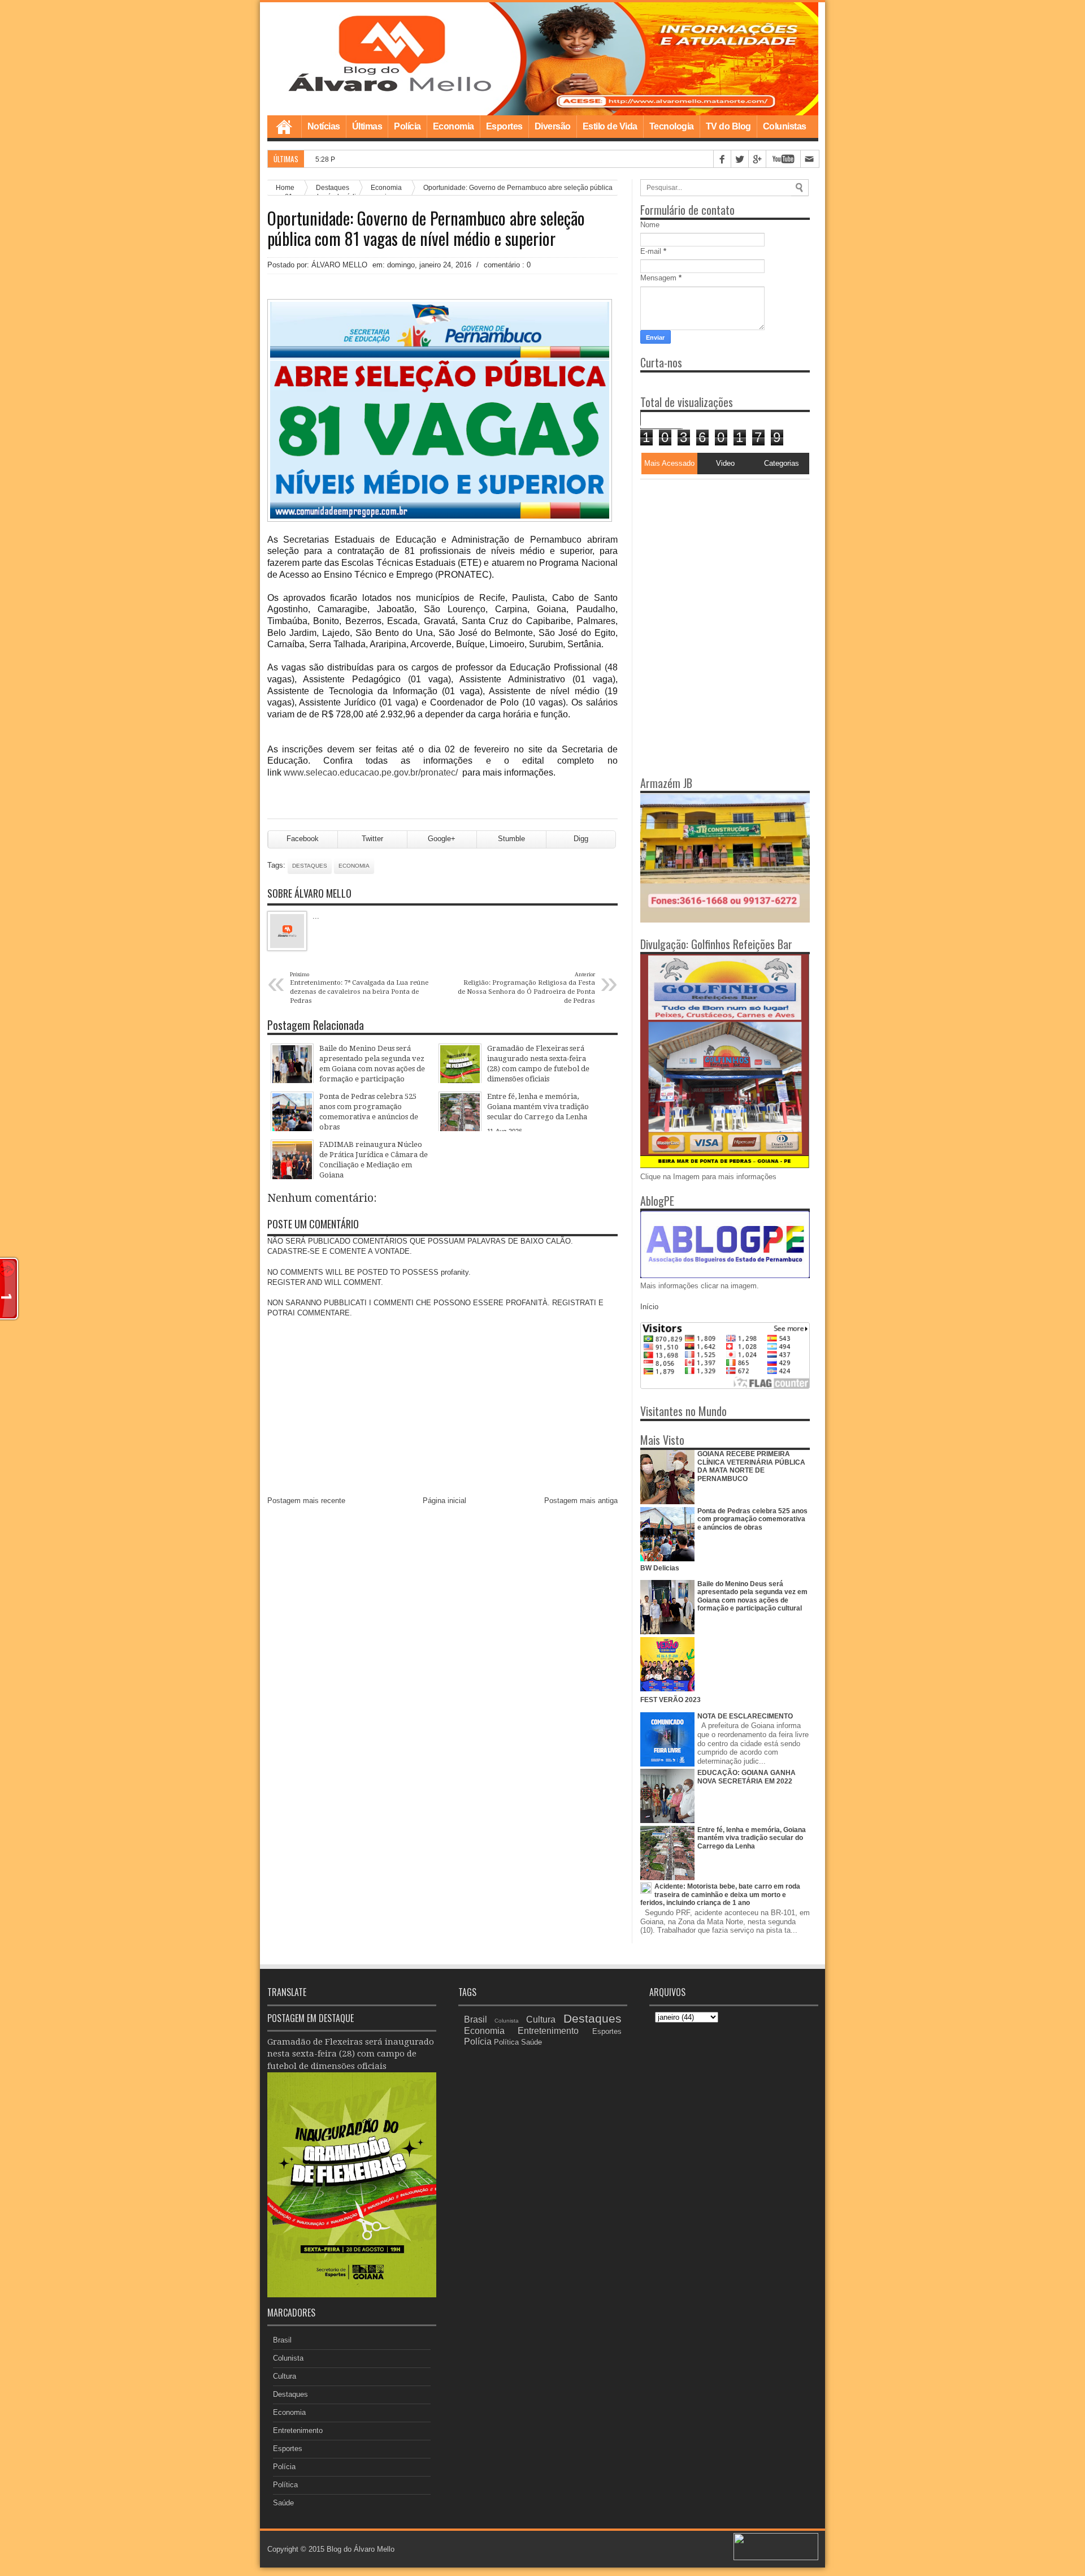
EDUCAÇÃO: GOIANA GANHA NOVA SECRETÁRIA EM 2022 (747, 1777)
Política (285, 2485)
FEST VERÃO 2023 (670, 1700)
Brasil (282, 2340)
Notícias (324, 126)
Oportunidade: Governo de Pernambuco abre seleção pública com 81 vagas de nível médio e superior (426, 228)
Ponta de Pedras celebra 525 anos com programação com (446, 159)
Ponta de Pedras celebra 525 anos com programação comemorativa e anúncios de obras (752, 1519)
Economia (453, 126)
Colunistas (785, 126)
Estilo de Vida (610, 126)
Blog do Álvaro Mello (361, 2549)
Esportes (504, 126)
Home (284, 127)
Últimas (367, 126)
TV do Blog (728, 126)
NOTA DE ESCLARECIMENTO (745, 1716)
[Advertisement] (711, 550)
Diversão (553, 126)
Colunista (288, 2358)
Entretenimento (298, 2430)
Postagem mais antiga (581, 1501)
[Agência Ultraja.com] (776, 2558)
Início (649, 1307)
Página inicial (444, 1501)
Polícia (407, 126)
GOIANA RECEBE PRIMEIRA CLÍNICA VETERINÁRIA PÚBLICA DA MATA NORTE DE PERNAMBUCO (751, 1466)
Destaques (310, 866)
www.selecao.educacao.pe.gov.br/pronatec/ (371, 772)
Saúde (283, 2503)
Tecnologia (672, 126)
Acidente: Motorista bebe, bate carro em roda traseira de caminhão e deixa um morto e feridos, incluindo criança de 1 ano (720, 1895)
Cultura (285, 2376)
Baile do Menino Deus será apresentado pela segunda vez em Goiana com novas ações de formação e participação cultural (752, 1596)
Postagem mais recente (306, 1501)
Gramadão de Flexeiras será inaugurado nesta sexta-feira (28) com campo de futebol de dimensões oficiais (351, 2054)
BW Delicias (660, 1568)
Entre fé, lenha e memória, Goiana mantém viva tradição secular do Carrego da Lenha (752, 1838)
